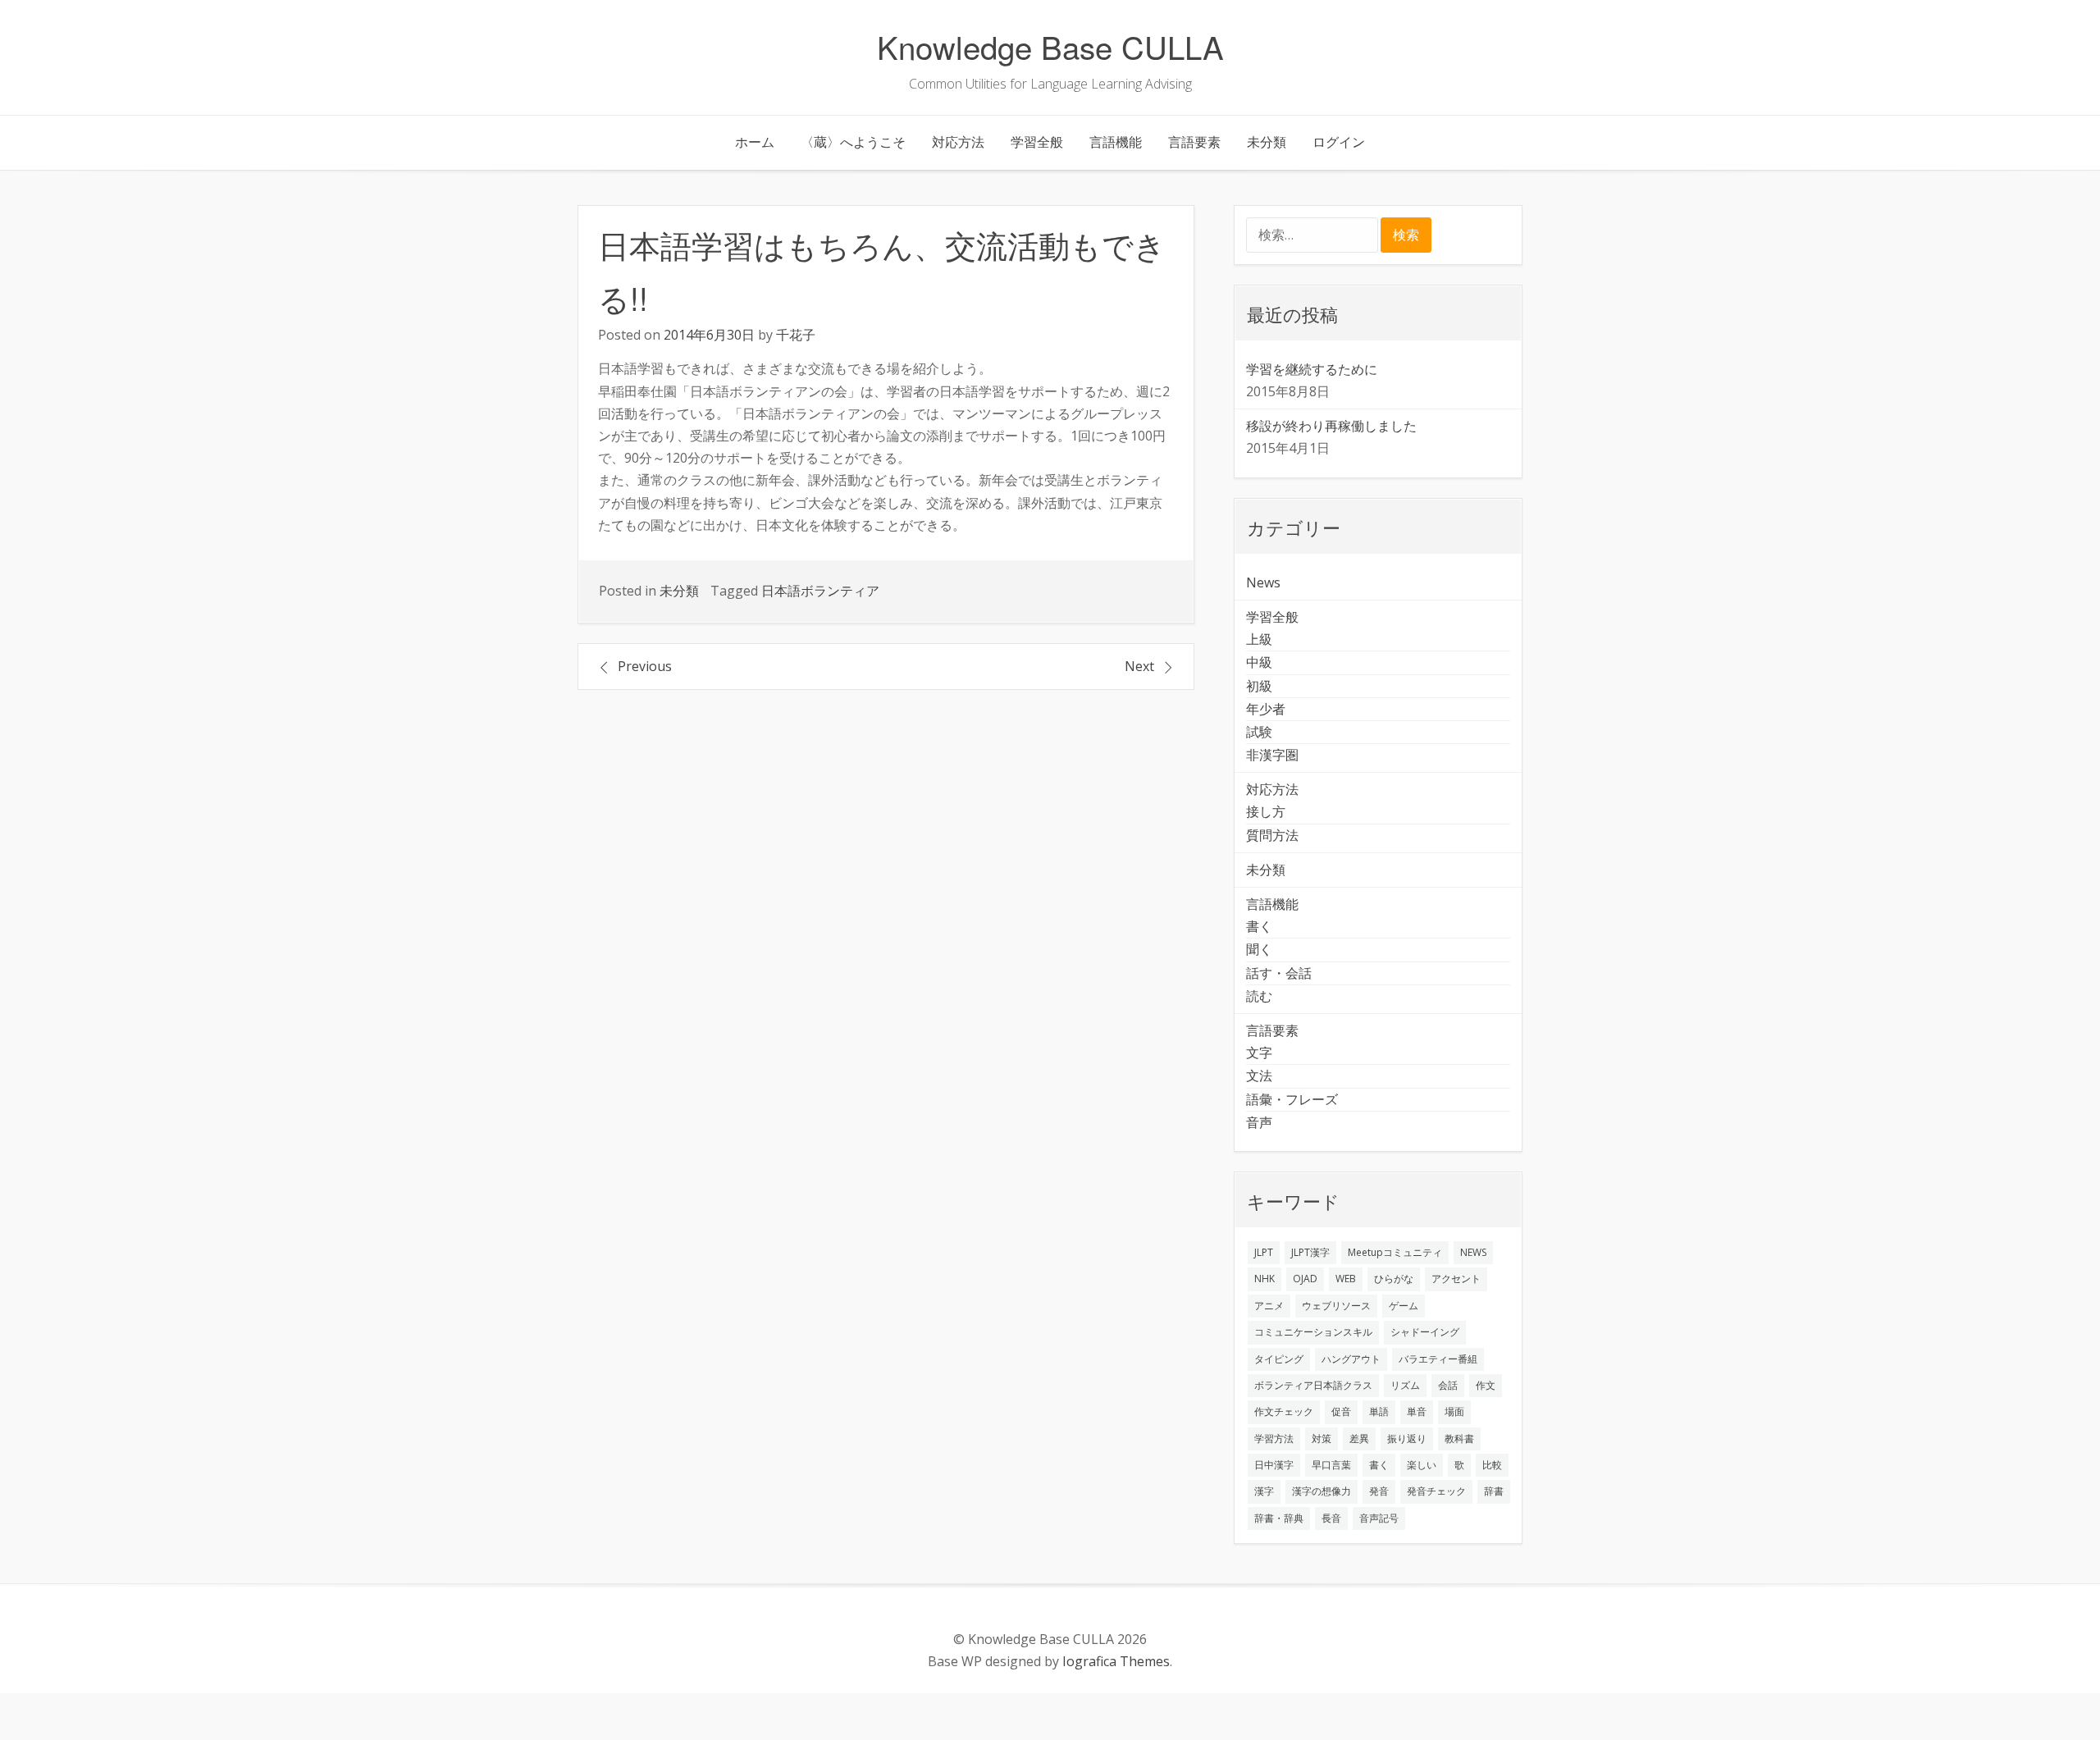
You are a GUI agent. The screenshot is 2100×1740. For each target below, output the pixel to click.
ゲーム (1404, 1306)
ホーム (755, 142)
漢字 (1264, 1491)
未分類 (1267, 142)
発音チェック (1436, 1491)
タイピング (1279, 1359)
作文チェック (1284, 1411)
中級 (1259, 662)
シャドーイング (1425, 1332)
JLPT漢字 (1310, 1252)
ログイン (1339, 142)
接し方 (1266, 811)
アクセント (1456, 1279)
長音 (1331, 1518)
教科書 (1459, 1439)
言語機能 (1116, 142)
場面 (1454, 1411)
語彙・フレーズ (1292, 1099)
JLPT (1264, 1252)
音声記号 (1379, 1518)
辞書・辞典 (1279, 1518)
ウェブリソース (1336, 1306)
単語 (1379, 1411)
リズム (1405, 1385)
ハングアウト (1351, 1359)
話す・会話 (1279, 973)
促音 (1341, 1411)
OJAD (1305, 1279)
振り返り (1407, 1439)
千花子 (796, 335)
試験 (1259, 732)
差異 (1359, 1439)
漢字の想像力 (1322, 1491)
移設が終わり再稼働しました (1331, 426)
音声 (1259, 1122)
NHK (1265, 1279)
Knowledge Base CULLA (1050, 46)
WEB (1346, 1279)
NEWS (1473, 1252)
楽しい (1422, 1465)
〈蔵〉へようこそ (853, 142)
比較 (1492, 1465)
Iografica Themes (1116, 1661)
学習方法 (1274, 1439)
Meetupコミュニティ (1395, 1252)
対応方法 (958, 142)
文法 (1259, 1076)
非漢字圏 (1272, 755)
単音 (1417, 1411)
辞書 (1494, 1491)
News (1263, 582)
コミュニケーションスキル (1313, 1332)
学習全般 (1037, 142)
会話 (1448, 1385)
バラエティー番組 (1438, 1359)
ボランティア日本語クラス (1313, 1385)
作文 (1486, 1385)
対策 (1322, 1439)
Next (1139, 666)
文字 (1259, 1053)
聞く (1259, 949)
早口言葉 (1331, 1465)
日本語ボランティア (820, 591)
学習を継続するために (1312, 369)
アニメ (1269, 1306)
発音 (1379, 1491)
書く (1259, 926)
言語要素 (1194, 142)
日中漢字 (1274, 1465)
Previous (645, 666)
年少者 (1266, 709)
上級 (1259, 639)
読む (1259, 996)
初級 (1259, 686)
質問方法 (1272, 835)
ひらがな (1394, 1279)
